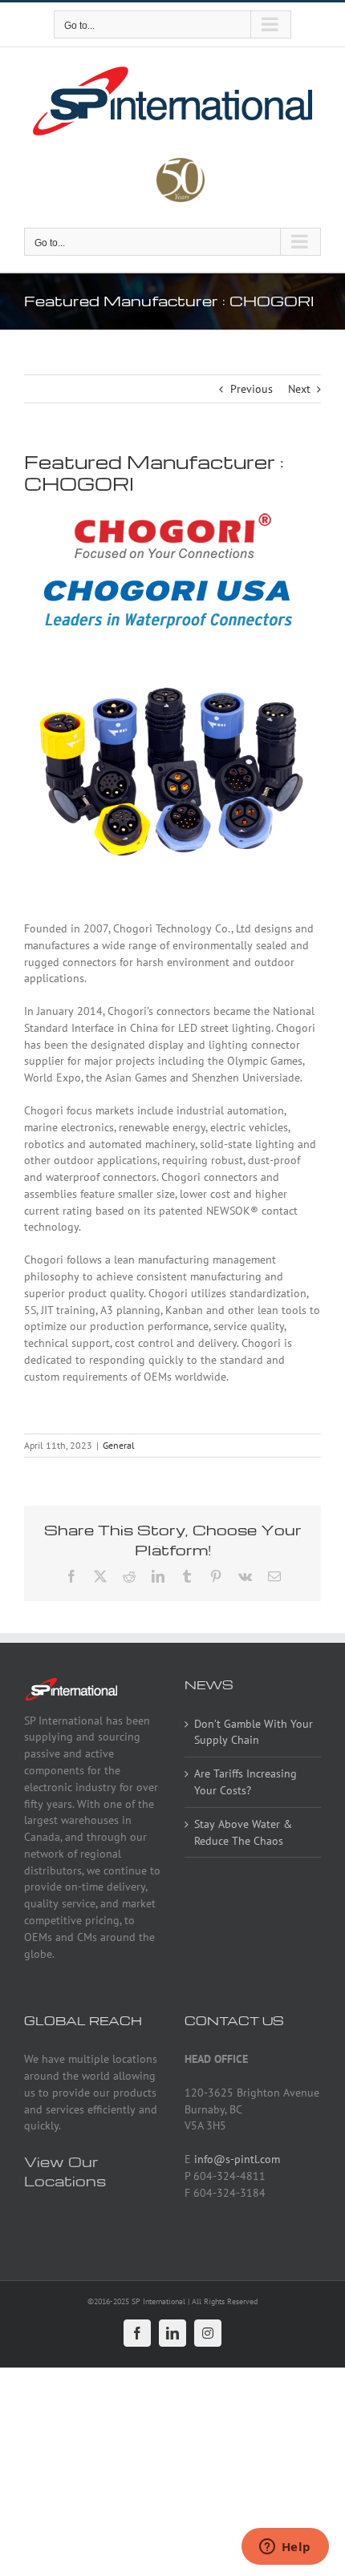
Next (299, 389)
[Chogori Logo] (173, 518)
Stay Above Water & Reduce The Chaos (243, 1832)
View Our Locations (65, 2171)
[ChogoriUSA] (173, 580)
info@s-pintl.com (237, 2159)
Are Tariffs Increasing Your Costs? (246, 1782)
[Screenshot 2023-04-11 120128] (172, 667)
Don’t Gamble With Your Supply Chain (254, 1732)
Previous (252, 389)
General (119, 1445)
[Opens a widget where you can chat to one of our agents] (285, 2548)
